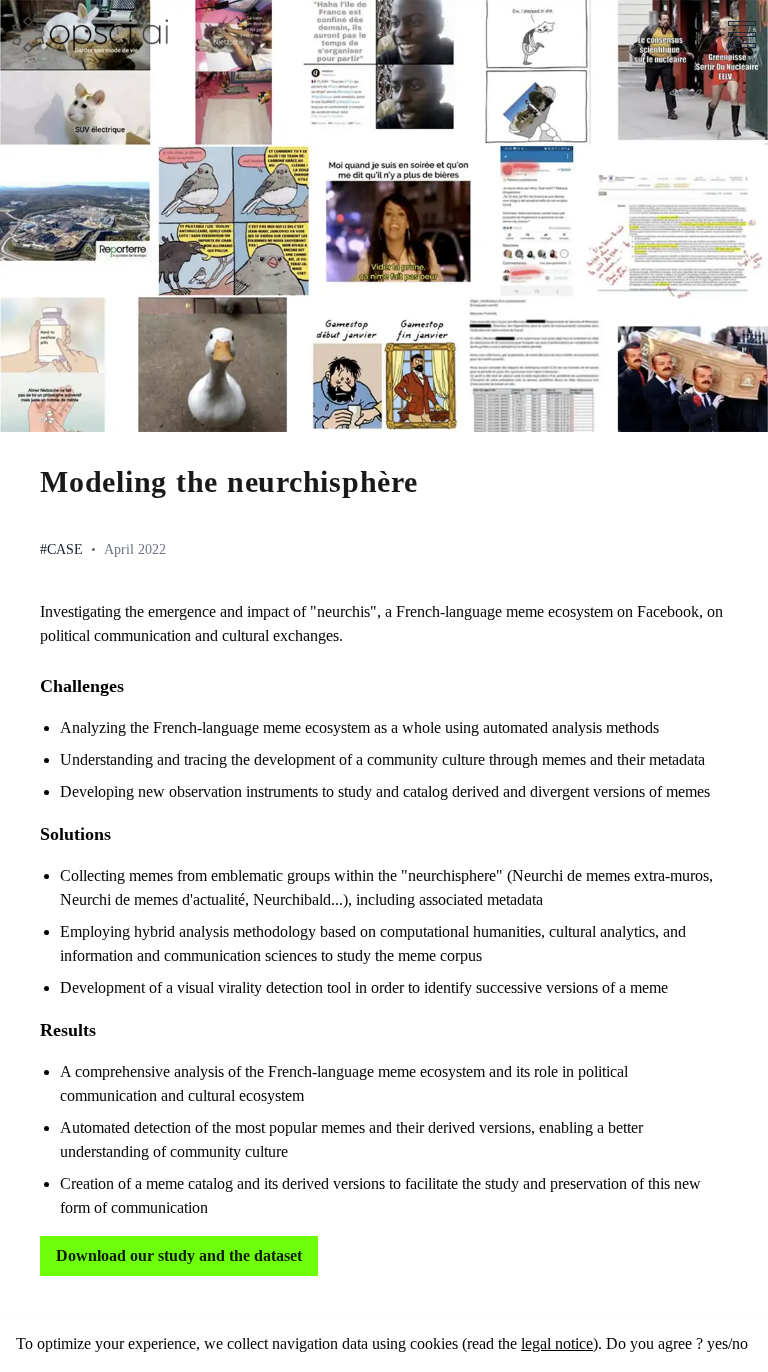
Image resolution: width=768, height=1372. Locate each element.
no (740, 1343)
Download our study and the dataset (179, 1255)
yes (717, 1343)
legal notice (557, 1343)
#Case (61, 549)
